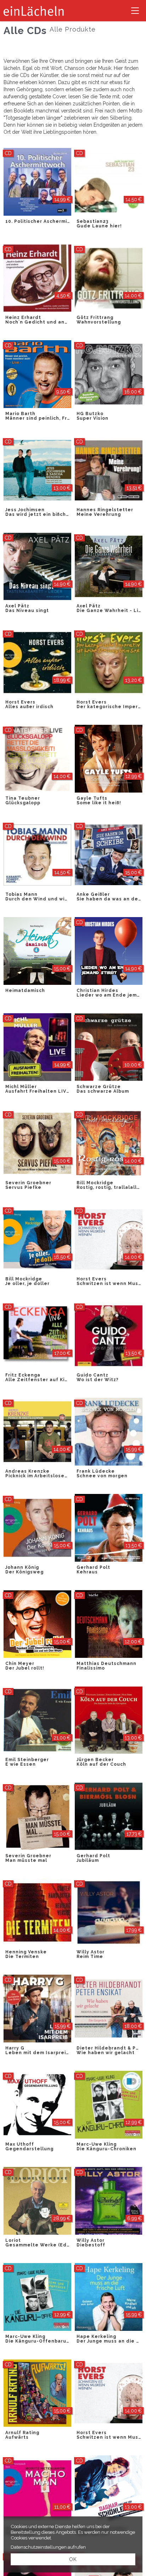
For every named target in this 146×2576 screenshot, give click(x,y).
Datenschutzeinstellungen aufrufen (48, 2547)
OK (73, 2559)
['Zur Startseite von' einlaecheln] (34, 11)
